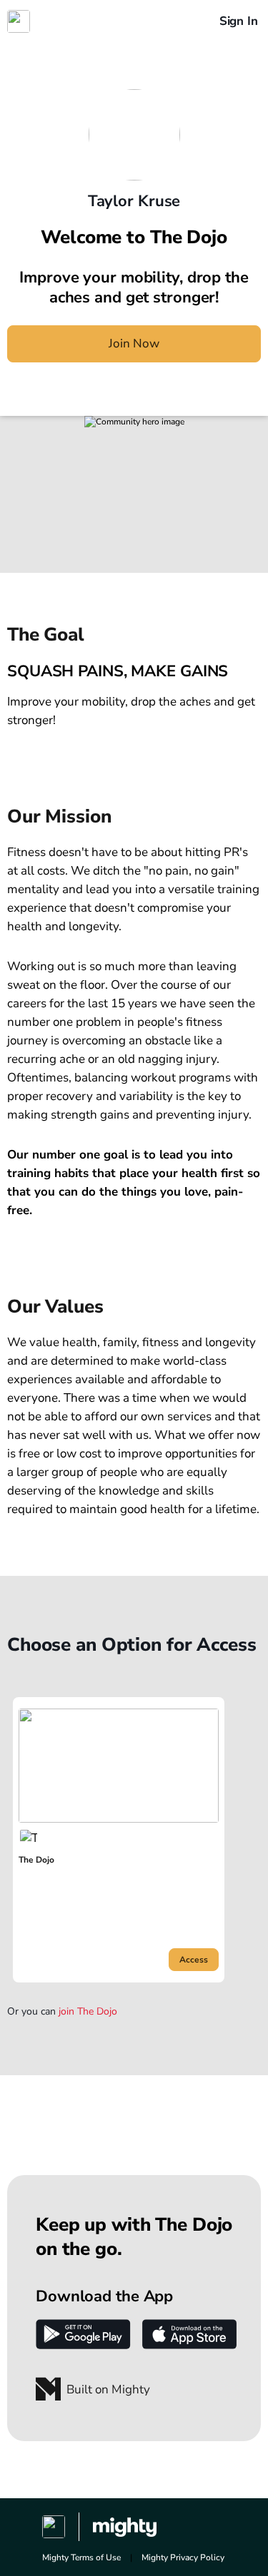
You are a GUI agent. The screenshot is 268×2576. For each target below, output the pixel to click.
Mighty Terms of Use (81, 2557)
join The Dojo (88, 2012)
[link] (119, 1840)
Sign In (239, 21)
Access (194, 1960)
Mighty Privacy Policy (183, 2557)
